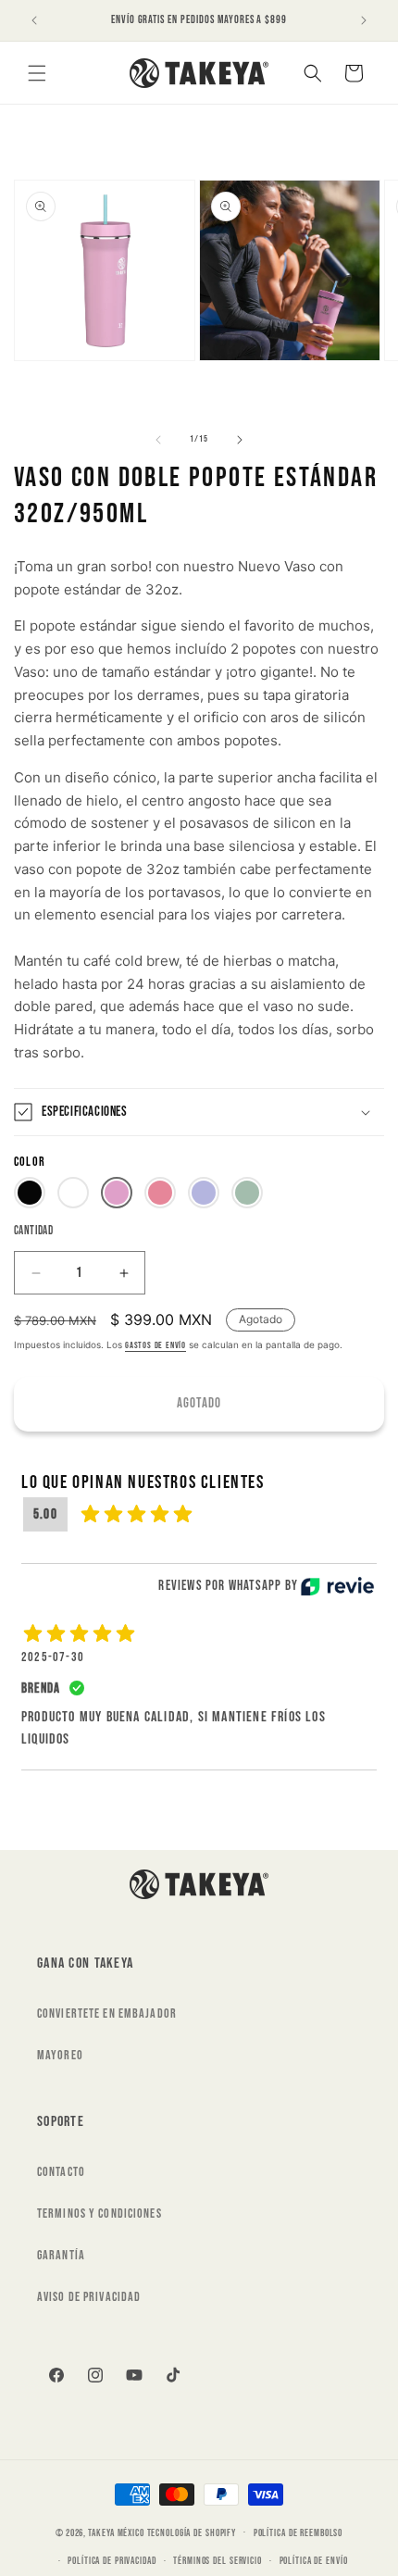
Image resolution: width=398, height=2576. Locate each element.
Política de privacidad (112, 2561)
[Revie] (337, 1586)
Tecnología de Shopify (192, 2532)
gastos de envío (155, 1345)
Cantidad (33, 1231)
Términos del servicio (217, 2561)
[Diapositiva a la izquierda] (158, 440)
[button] (37, 73)
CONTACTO (61, 2172)
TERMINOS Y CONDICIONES (99, 2213)
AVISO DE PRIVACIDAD (89, 2297)
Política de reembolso (298, 2533)
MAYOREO (60, 2055)
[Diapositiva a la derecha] (240, 440)
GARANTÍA (61, 2255)
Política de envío (314, 2561)
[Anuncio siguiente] (364, 20)
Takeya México (116, 2532)
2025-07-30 (53, 1657)
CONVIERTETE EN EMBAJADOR (107, 2013)
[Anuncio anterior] (34, 20)
